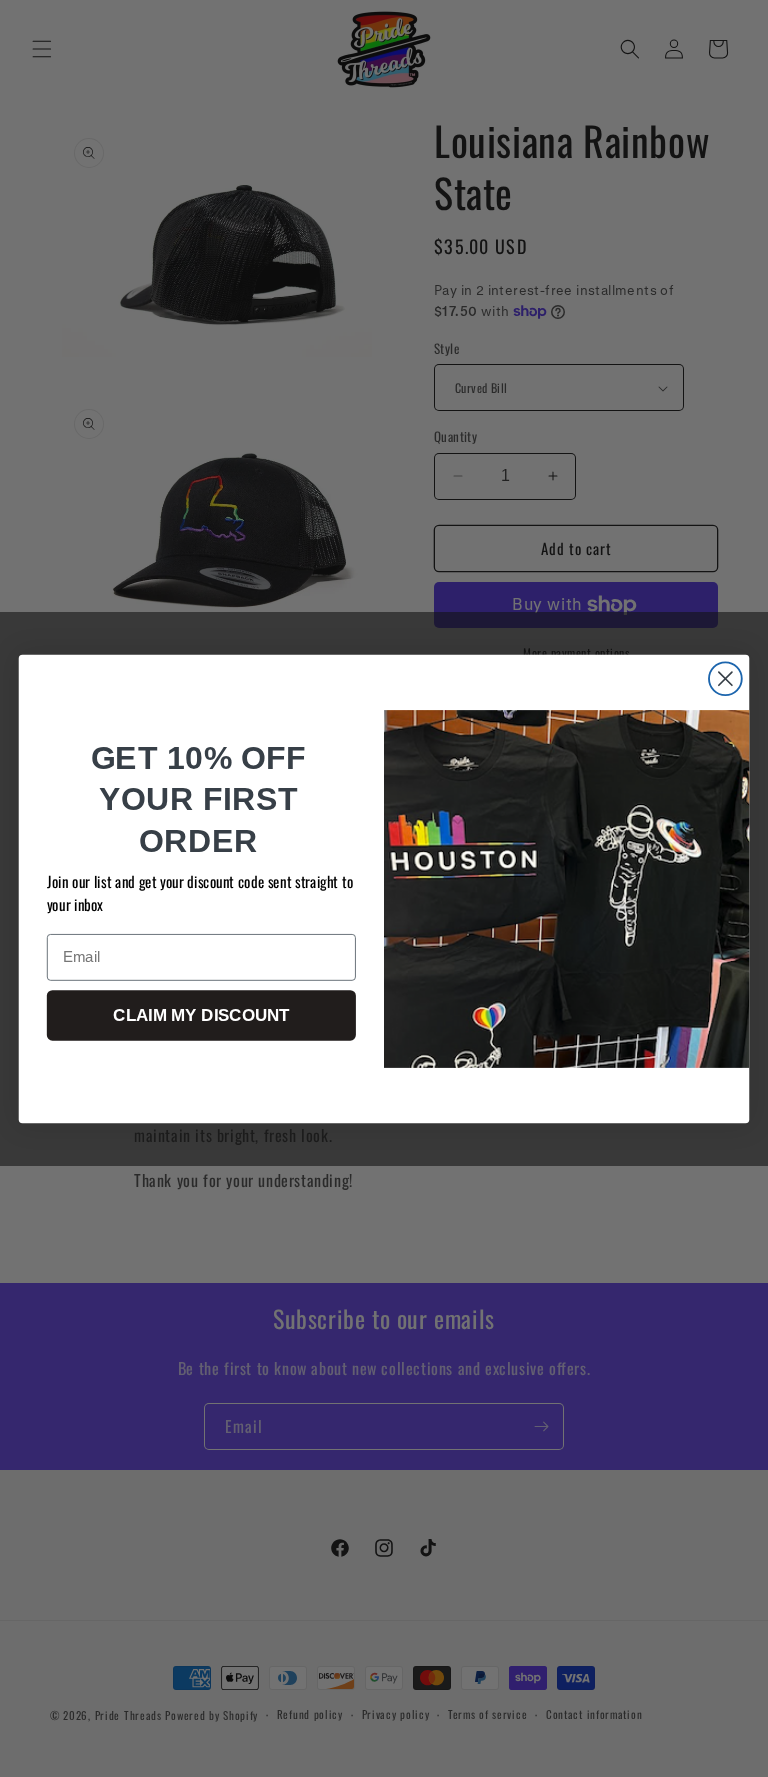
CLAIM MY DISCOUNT (201, 1015)
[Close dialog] (725, 678)
